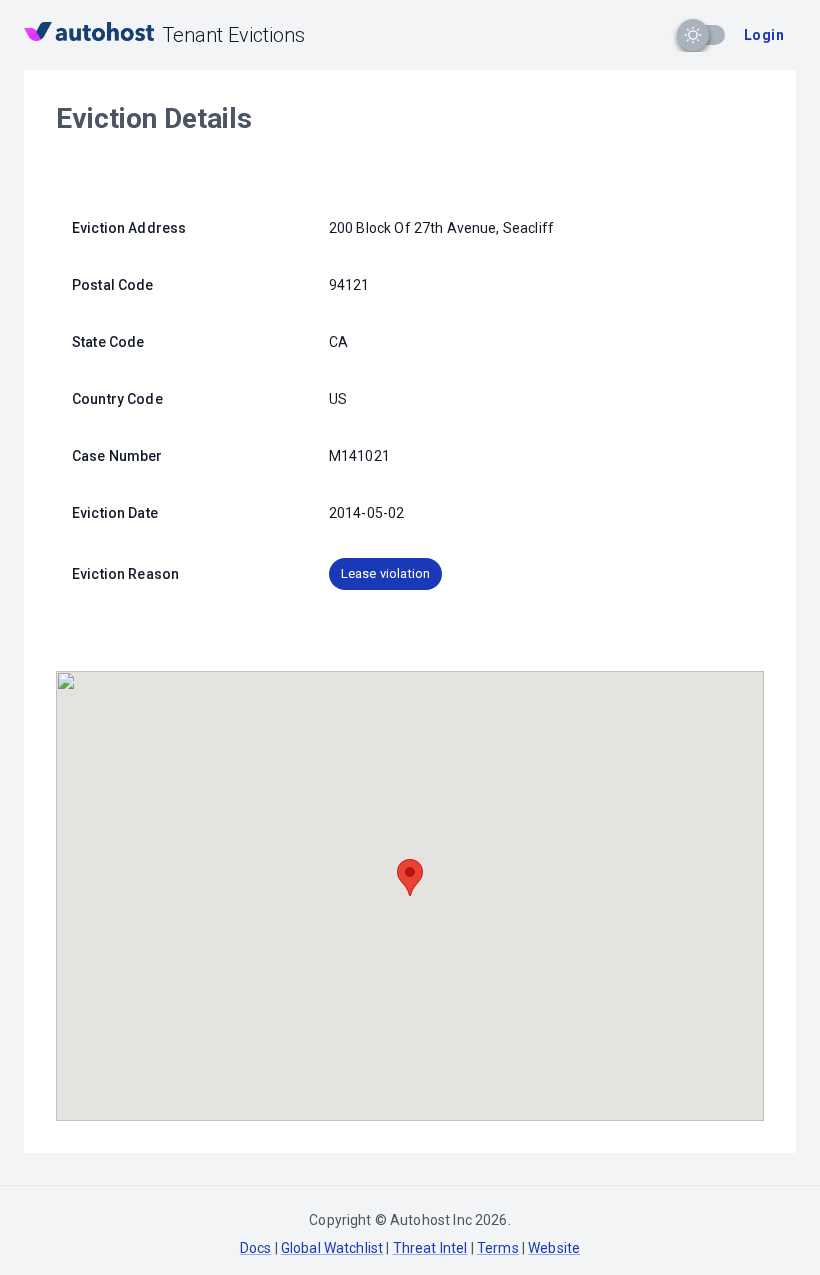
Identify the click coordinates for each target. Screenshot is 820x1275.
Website (554, 1248)
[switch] (693, 35)
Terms (498, 1248)
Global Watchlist (332, 1248)
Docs (256, 1248)
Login (764, 35)
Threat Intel (430, 1248)
